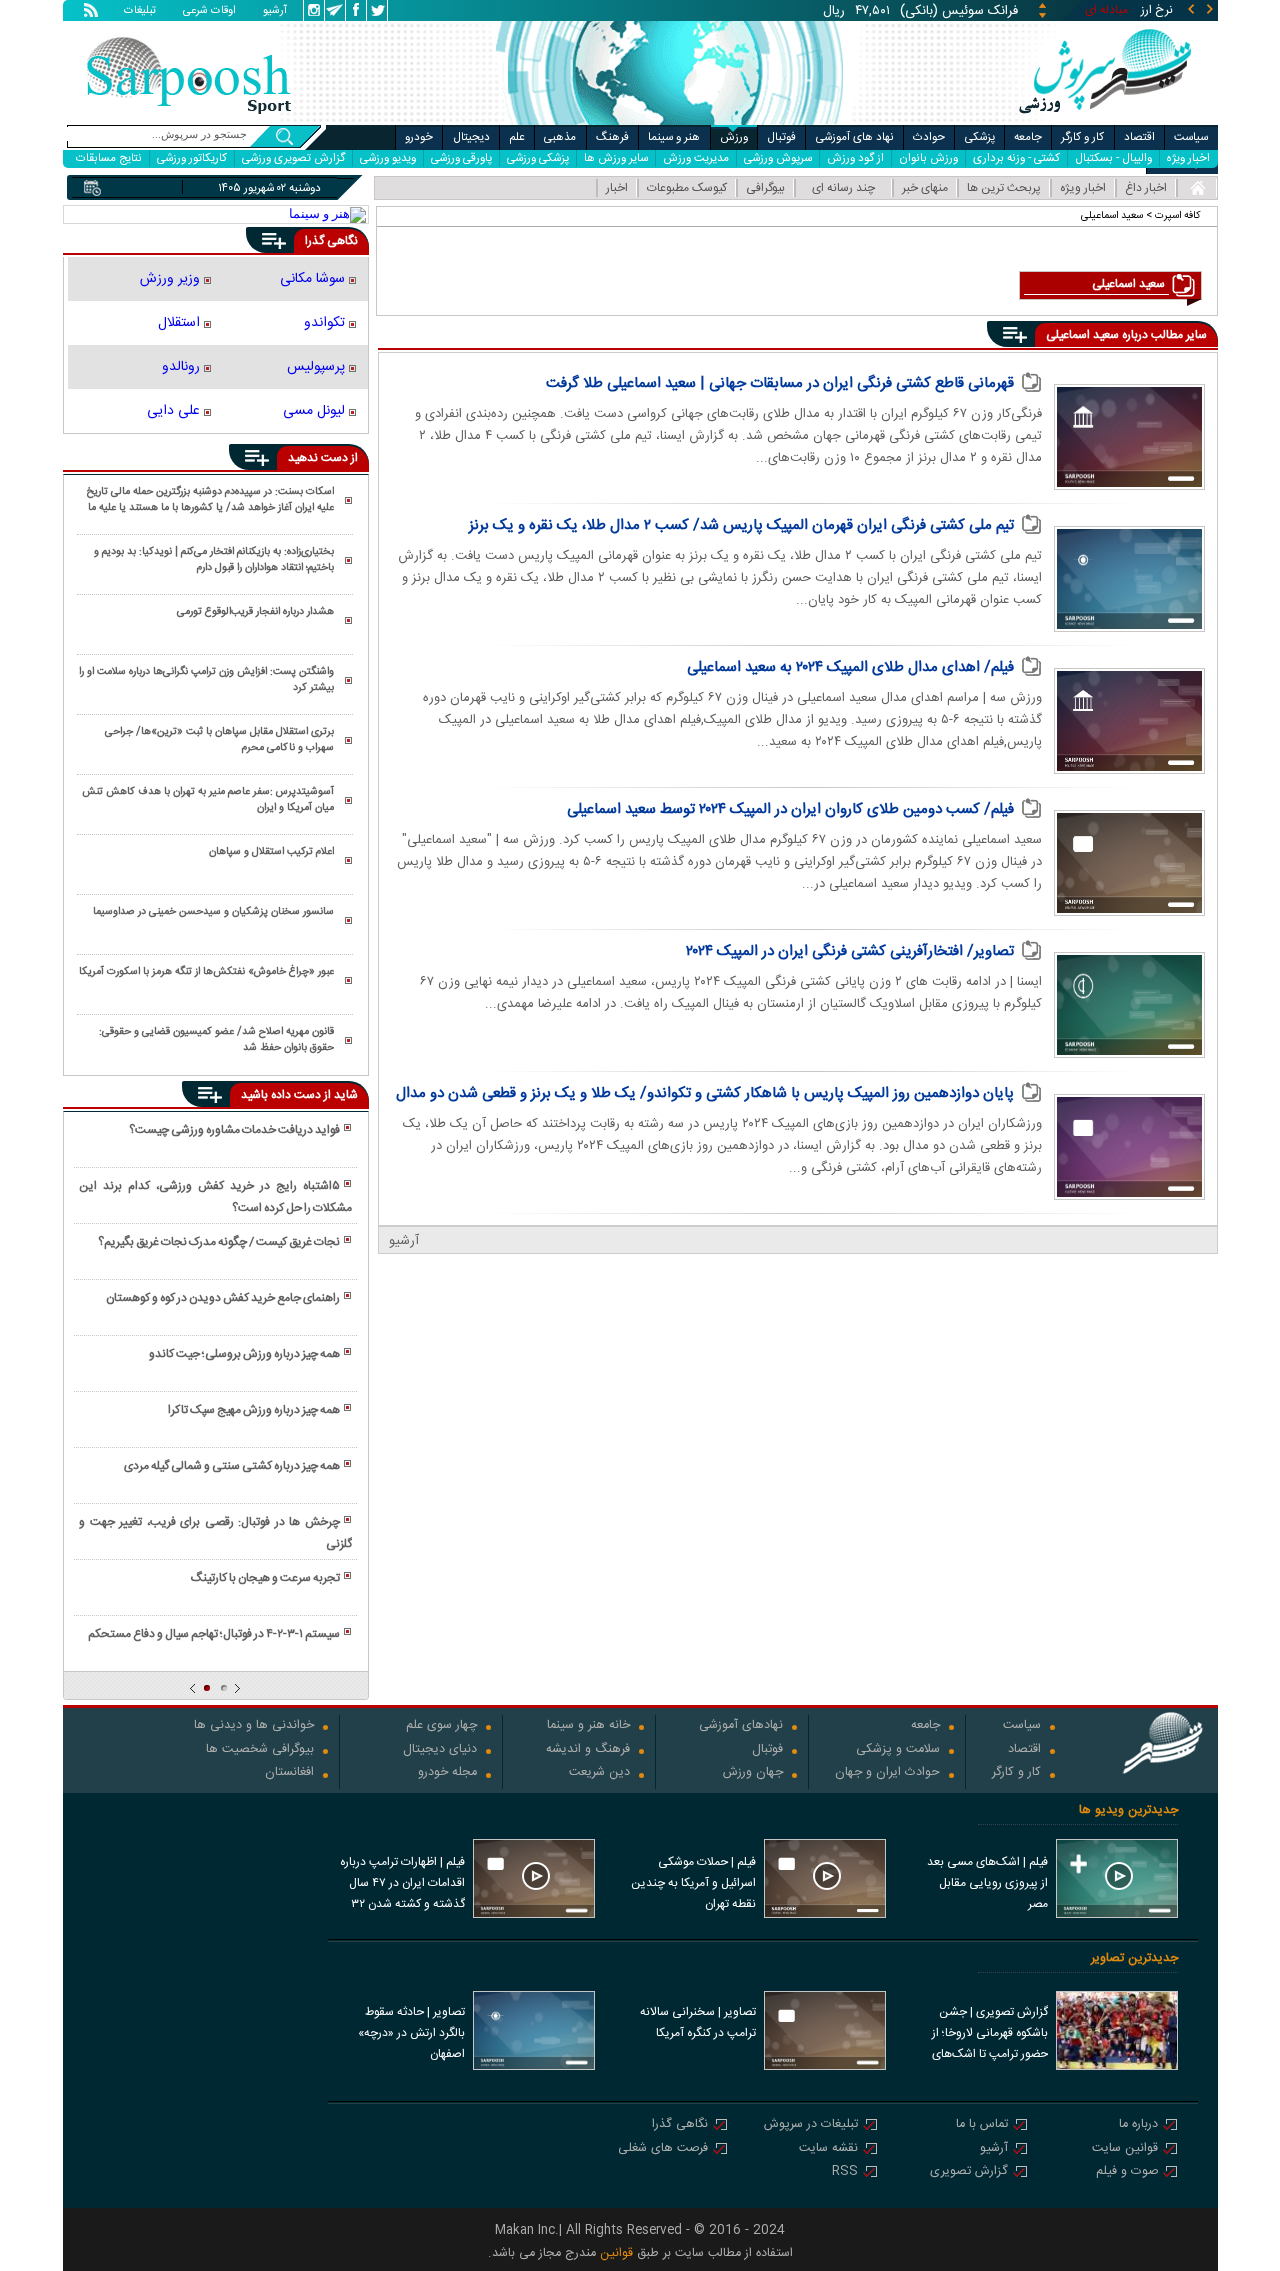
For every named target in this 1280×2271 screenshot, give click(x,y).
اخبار (617, 188)
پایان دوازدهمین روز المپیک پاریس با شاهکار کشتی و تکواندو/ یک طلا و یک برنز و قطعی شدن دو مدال (705, 1093)
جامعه (1028, 137)
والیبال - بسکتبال (1113, 158)
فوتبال (781, 137)
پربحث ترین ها (1004, 188)
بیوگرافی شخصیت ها (260, 1750)
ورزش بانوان (928, 158)
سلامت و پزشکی (898, 1750)
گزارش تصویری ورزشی (293, 158)
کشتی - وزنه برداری (1016, 158)
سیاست (1191, 137)
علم (517, 137)
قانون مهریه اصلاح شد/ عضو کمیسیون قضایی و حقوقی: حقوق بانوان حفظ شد (216, 1040)
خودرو (419, 137)
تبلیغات (140, 12)
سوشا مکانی (312, 279)
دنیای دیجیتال (440, 1750)
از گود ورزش (855, 158)
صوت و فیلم (1127, 2172)
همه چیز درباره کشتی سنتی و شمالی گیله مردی (232, 1466)
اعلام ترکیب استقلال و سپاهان (271, 852)
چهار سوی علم (441, 1726)
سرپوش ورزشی (778, 158)
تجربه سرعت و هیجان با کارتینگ (265, 1578)
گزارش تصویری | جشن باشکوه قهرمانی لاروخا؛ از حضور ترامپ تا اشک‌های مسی (990, 2035)
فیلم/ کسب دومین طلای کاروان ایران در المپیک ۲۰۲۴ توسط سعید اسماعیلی (790, 809)
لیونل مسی (314, 411)
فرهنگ (612, 137)
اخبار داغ (1146, 188)
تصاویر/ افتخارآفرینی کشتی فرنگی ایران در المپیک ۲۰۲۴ (850, 951)
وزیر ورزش (170, 279)
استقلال (179, 323)
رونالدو (181, 367)
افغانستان (289, 1773)
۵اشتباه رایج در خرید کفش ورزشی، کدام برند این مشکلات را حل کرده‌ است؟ (215, 1197)
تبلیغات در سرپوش (811, 2125)
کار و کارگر (1082, 137)
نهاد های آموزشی (855, 137)
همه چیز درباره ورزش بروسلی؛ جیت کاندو (244, 1354)
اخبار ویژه (1188, 158)
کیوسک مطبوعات (687, 188)
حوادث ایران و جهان (887, 1773)
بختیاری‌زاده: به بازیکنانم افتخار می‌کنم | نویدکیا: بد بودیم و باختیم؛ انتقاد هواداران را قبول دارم (214, 560)
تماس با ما (982, 2125)
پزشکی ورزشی (538, 158)
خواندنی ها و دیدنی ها (254, 1726)
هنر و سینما (674, 137)
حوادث (929, 137)
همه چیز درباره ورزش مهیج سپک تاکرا (254, 1410)
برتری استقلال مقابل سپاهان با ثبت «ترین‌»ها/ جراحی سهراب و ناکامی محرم (219, 740)
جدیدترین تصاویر (1134, 1958)
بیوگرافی (765, 188)
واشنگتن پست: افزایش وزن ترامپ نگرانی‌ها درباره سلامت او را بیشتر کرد (206, 680)
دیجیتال (471, 137)
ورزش (734, 137)
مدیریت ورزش (696, 158)
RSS (845, 2172)
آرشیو (275, 12)
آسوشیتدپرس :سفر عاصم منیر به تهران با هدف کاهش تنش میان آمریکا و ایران (208, 800)
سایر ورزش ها (616, 158)
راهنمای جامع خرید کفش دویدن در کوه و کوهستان (223, 1298)
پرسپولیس (316, 367)
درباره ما (1138, 2125)
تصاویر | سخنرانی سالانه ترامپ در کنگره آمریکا (698, 2022)
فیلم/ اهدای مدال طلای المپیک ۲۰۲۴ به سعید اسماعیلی (850, 667)
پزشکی (980, 137)
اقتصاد (1139, 137)
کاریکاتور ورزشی (192, 158)
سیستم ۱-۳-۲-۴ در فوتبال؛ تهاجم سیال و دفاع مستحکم (214, 1634)
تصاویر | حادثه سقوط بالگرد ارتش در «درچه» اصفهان (411, 2033)
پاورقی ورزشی (461, 158)
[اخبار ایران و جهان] (1104, 120)
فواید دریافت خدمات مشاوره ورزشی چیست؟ (234, 1130)
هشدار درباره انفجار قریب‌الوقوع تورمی (255, 612)
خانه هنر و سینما (588, 1726)
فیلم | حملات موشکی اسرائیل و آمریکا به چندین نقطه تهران (693, 1883)
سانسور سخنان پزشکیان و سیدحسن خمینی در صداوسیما (213, 912)
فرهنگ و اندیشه (588, 1750)
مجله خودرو (447, 1773)
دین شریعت (599, 1773)
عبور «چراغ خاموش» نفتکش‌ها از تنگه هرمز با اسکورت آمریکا (206, 972)
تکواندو (324, 323)
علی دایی (173, 411)
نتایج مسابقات (109, 158)
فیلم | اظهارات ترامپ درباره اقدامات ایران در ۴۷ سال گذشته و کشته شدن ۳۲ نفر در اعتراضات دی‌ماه (402, 1885)
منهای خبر (925, 188)
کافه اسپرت (1178, 215)
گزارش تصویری (969, 2172)
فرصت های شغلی (663, 2149)
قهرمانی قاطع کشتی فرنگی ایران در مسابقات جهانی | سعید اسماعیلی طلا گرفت (780, 383)
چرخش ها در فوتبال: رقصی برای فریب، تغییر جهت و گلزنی (215, 1533)
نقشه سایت (828, 2149)
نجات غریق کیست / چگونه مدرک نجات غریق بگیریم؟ (219, 1242)
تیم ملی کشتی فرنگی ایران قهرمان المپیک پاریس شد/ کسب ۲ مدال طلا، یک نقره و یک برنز (741, 525)
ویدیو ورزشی (388, 158)
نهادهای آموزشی (741, 1726)
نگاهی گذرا (680, 2125)
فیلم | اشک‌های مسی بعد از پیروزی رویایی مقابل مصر (987, 1883)
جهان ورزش (753, 1773)
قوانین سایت (1125, 2149)
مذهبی (560, 137)
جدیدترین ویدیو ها (1128, 1810)
